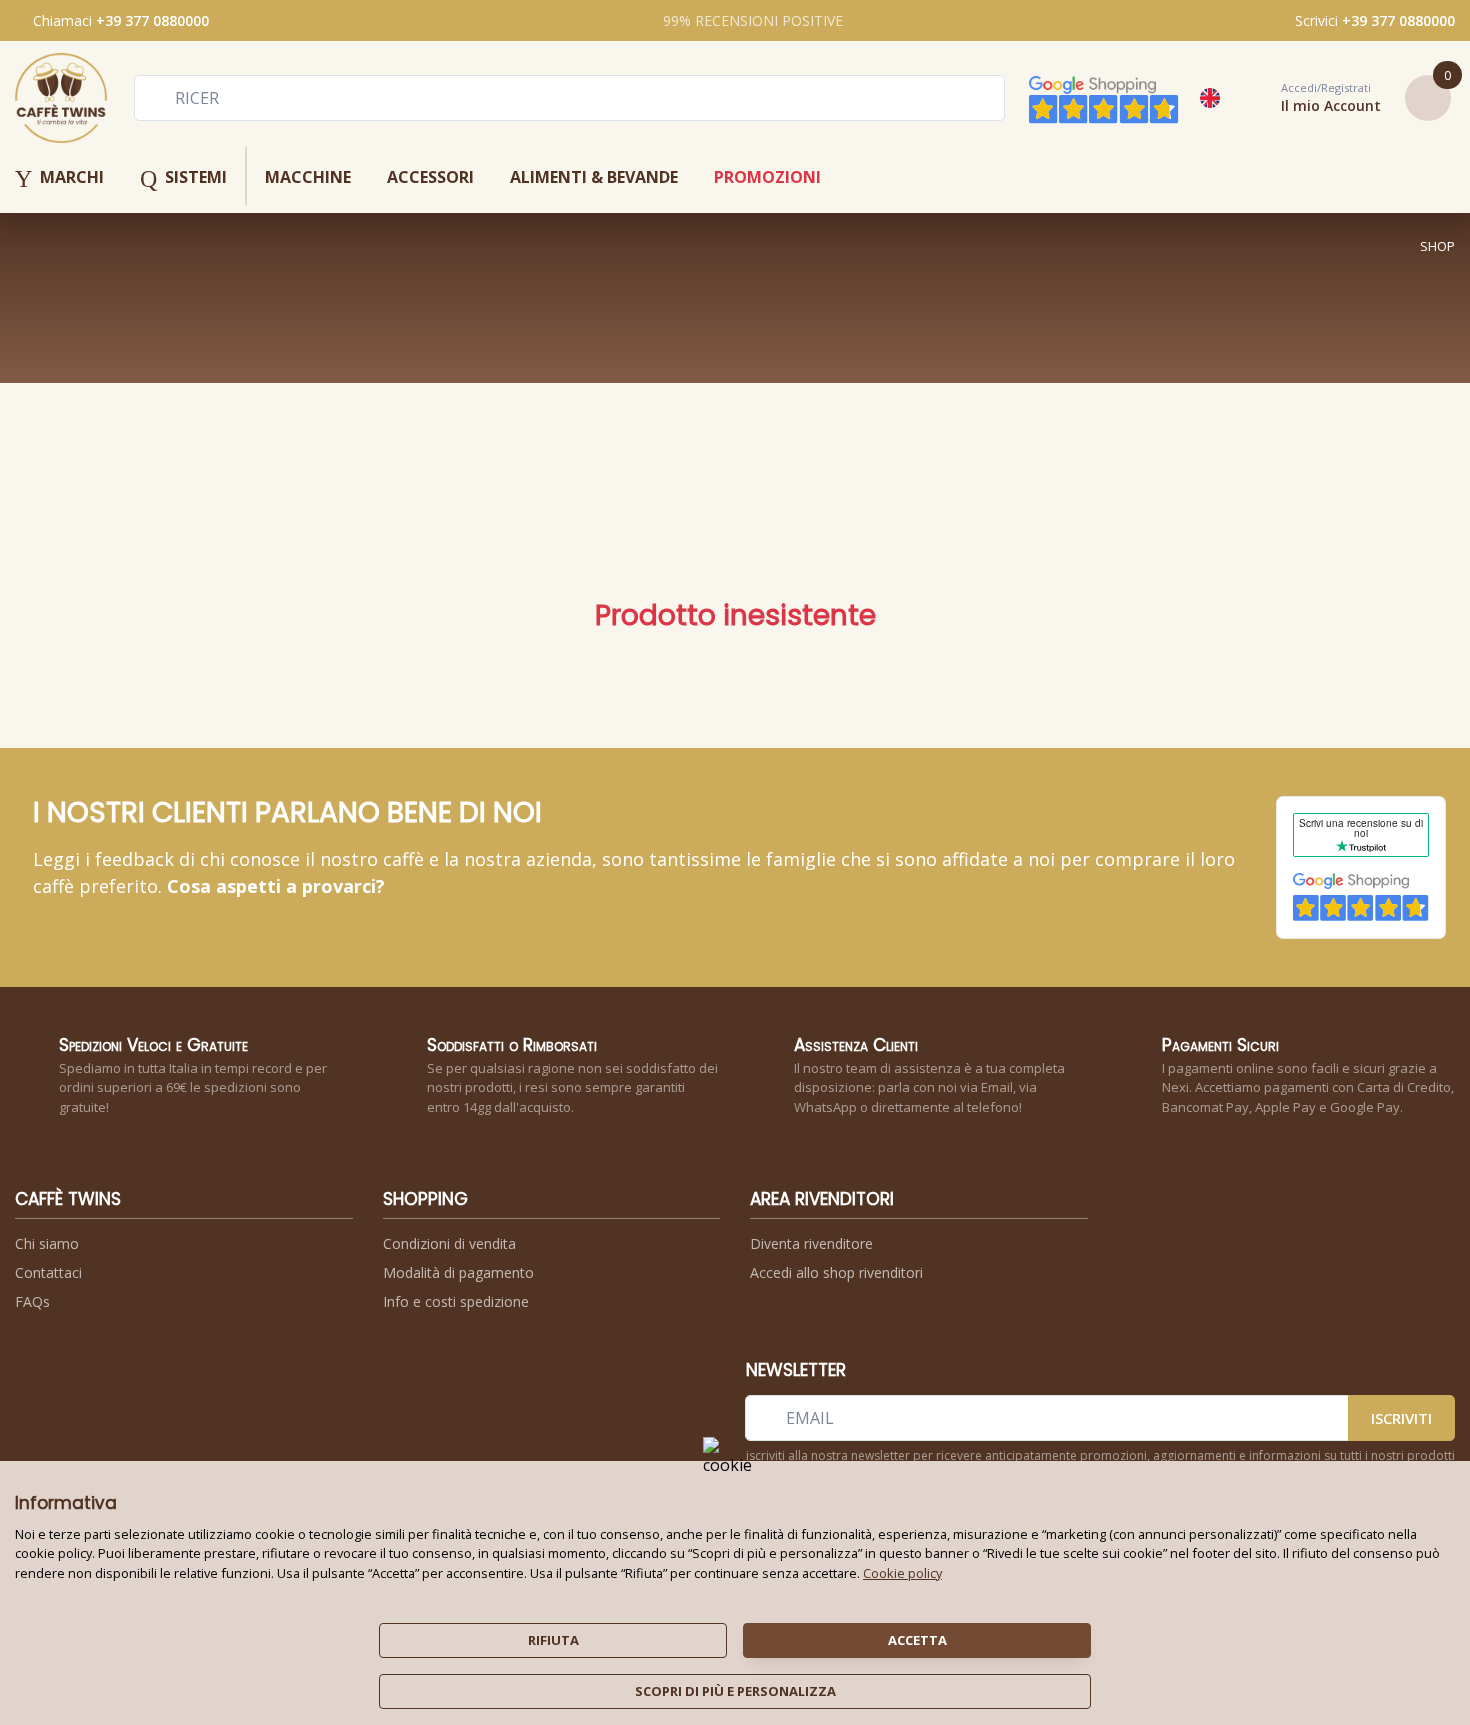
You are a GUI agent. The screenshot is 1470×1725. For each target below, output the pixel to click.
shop (1437, 246)
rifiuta (553, 1640)
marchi (59, 179)
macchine (308, 177)
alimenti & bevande (594, 177)
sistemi (183, 179)
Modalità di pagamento (458, 1272)
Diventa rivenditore (811, 1243)
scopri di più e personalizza (735, 1691)
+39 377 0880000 (152, 20)
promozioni (767, 177)
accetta (917, 1640)
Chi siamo (47, 1243)
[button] (1309, 98)
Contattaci (48, 1272)
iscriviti (1401, 1418)
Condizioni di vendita (449, 1243)
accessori (430, 177)
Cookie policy (902, 1573)
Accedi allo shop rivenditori (836, 1272)
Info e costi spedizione (456, 1301)
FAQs (32, 1301)
